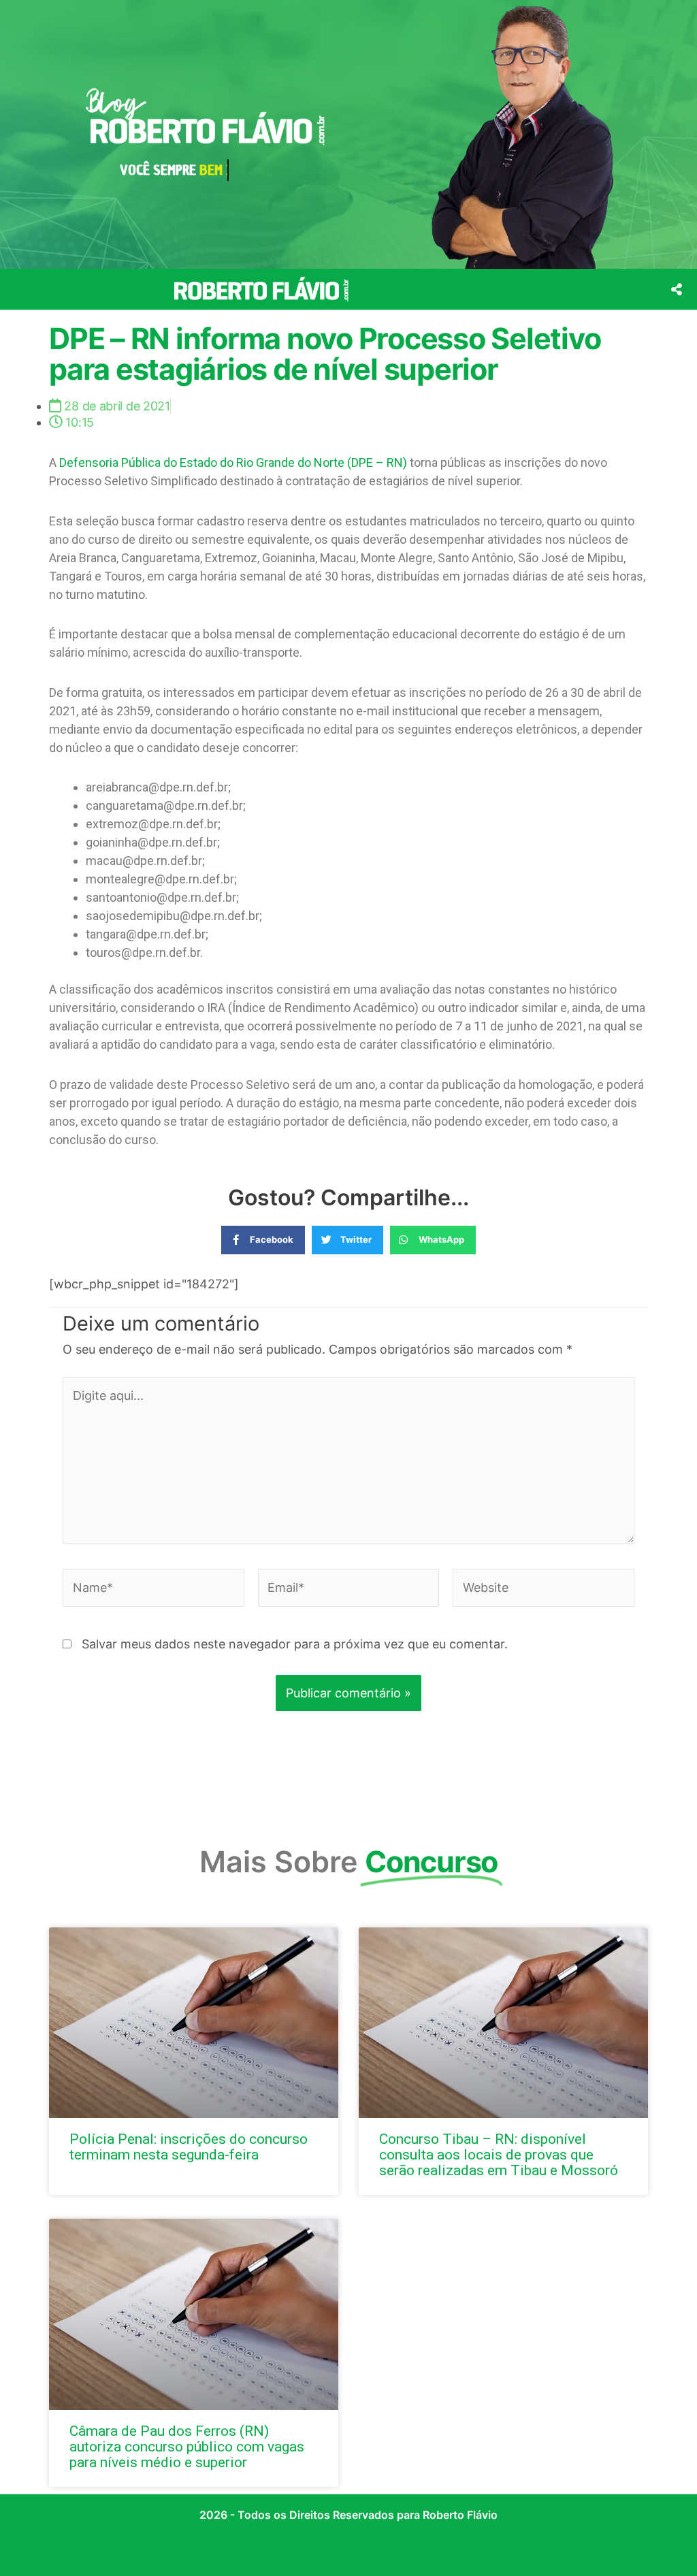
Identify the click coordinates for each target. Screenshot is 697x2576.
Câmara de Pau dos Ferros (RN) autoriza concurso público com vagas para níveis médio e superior (187, 2447)
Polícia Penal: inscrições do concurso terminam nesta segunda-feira (189, 2147)
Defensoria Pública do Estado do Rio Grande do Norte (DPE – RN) (233, 462)
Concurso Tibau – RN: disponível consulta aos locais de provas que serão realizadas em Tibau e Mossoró (499, 2155)
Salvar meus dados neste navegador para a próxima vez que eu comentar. (295, 1644)
